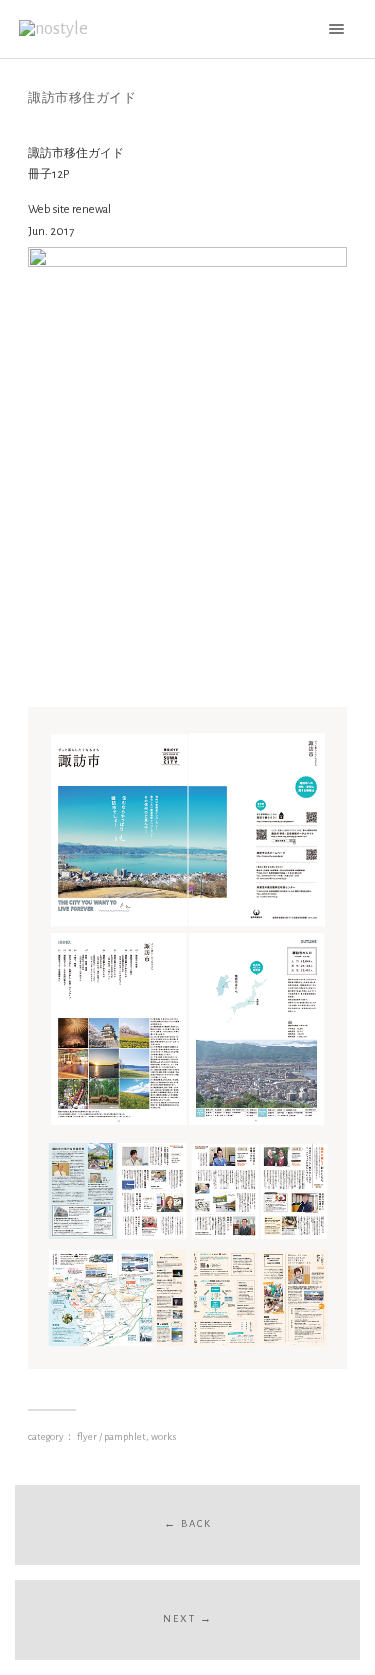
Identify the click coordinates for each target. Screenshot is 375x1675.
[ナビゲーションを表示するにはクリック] (332, 28)
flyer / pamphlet (111, 1436)
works (164, 1436)
